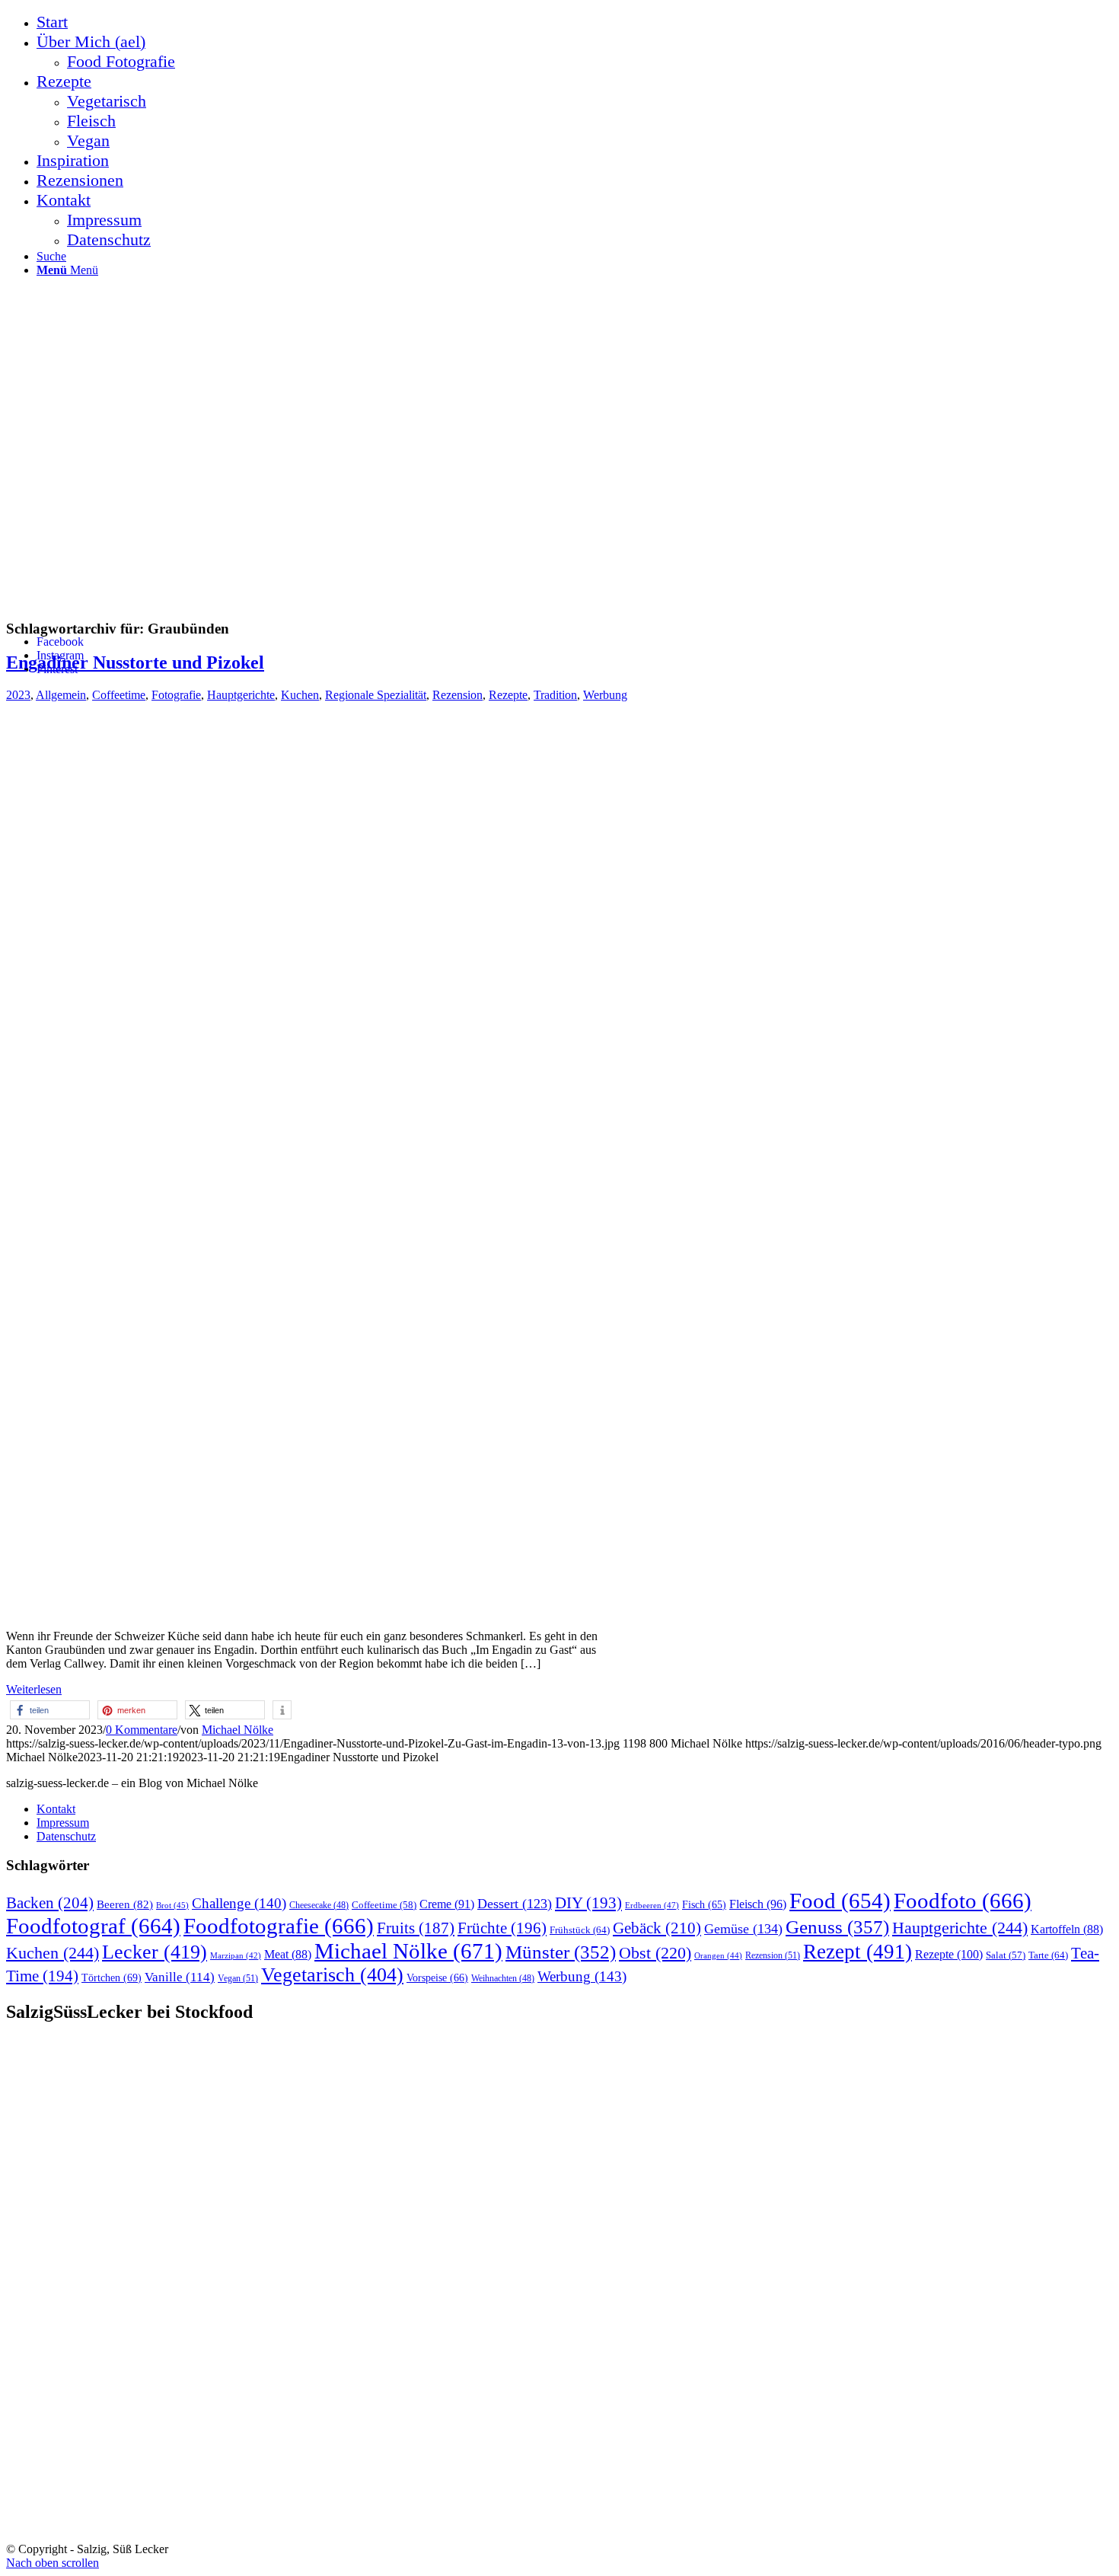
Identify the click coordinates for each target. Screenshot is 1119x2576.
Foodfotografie (279, 1926)
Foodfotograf (93, 1926)
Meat (288, 1954)
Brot (172, 1905)
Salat (1006, 1955)
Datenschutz (66, 1836)
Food (840, 1901)
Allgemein (61, 695)
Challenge (239, 1903)
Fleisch (758, 1904)
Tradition (555, 695)
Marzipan (236, 1956)
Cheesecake (319, 1906)
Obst (655, 1953)
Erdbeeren (652, 1905)
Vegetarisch (332, 1975)
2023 (18, 695)
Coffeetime (119, 695)
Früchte (502, 1928)
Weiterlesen (34, 1689)
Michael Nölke (238, 1730)
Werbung (605, 695)
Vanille (180, 1977)
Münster (561, 1952)
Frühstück (580, 1930)
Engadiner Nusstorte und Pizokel (135, 662)
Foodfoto (963, 1901)
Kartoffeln (1067, 1929)
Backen (50, 1903)
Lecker (155, 1952)
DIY (588, 1903)
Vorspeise (437, 1978)
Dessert (515, 1904)
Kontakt (56, 1809)
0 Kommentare (142, 1730)
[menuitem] (575, 22)
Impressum (63, 1823)
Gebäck (657, 1928)
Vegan (238, 1978)
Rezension (457, 695)
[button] (50, 1710)
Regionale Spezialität (376, 695)
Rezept (858, 1952)
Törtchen (112, 1977)
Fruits (416, 1928)
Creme (447, 1904)
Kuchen (300, 695)
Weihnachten (503, 1979)
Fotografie (176, 695)
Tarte (1048, 1955)
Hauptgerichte (241, 695)
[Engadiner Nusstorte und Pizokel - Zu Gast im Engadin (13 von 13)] (311, 1610)
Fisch (704, 1905)
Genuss (837, 1927)
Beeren (125, 1904)
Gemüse (743, 1929)
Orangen (718, 1955)
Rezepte (508, 695)
